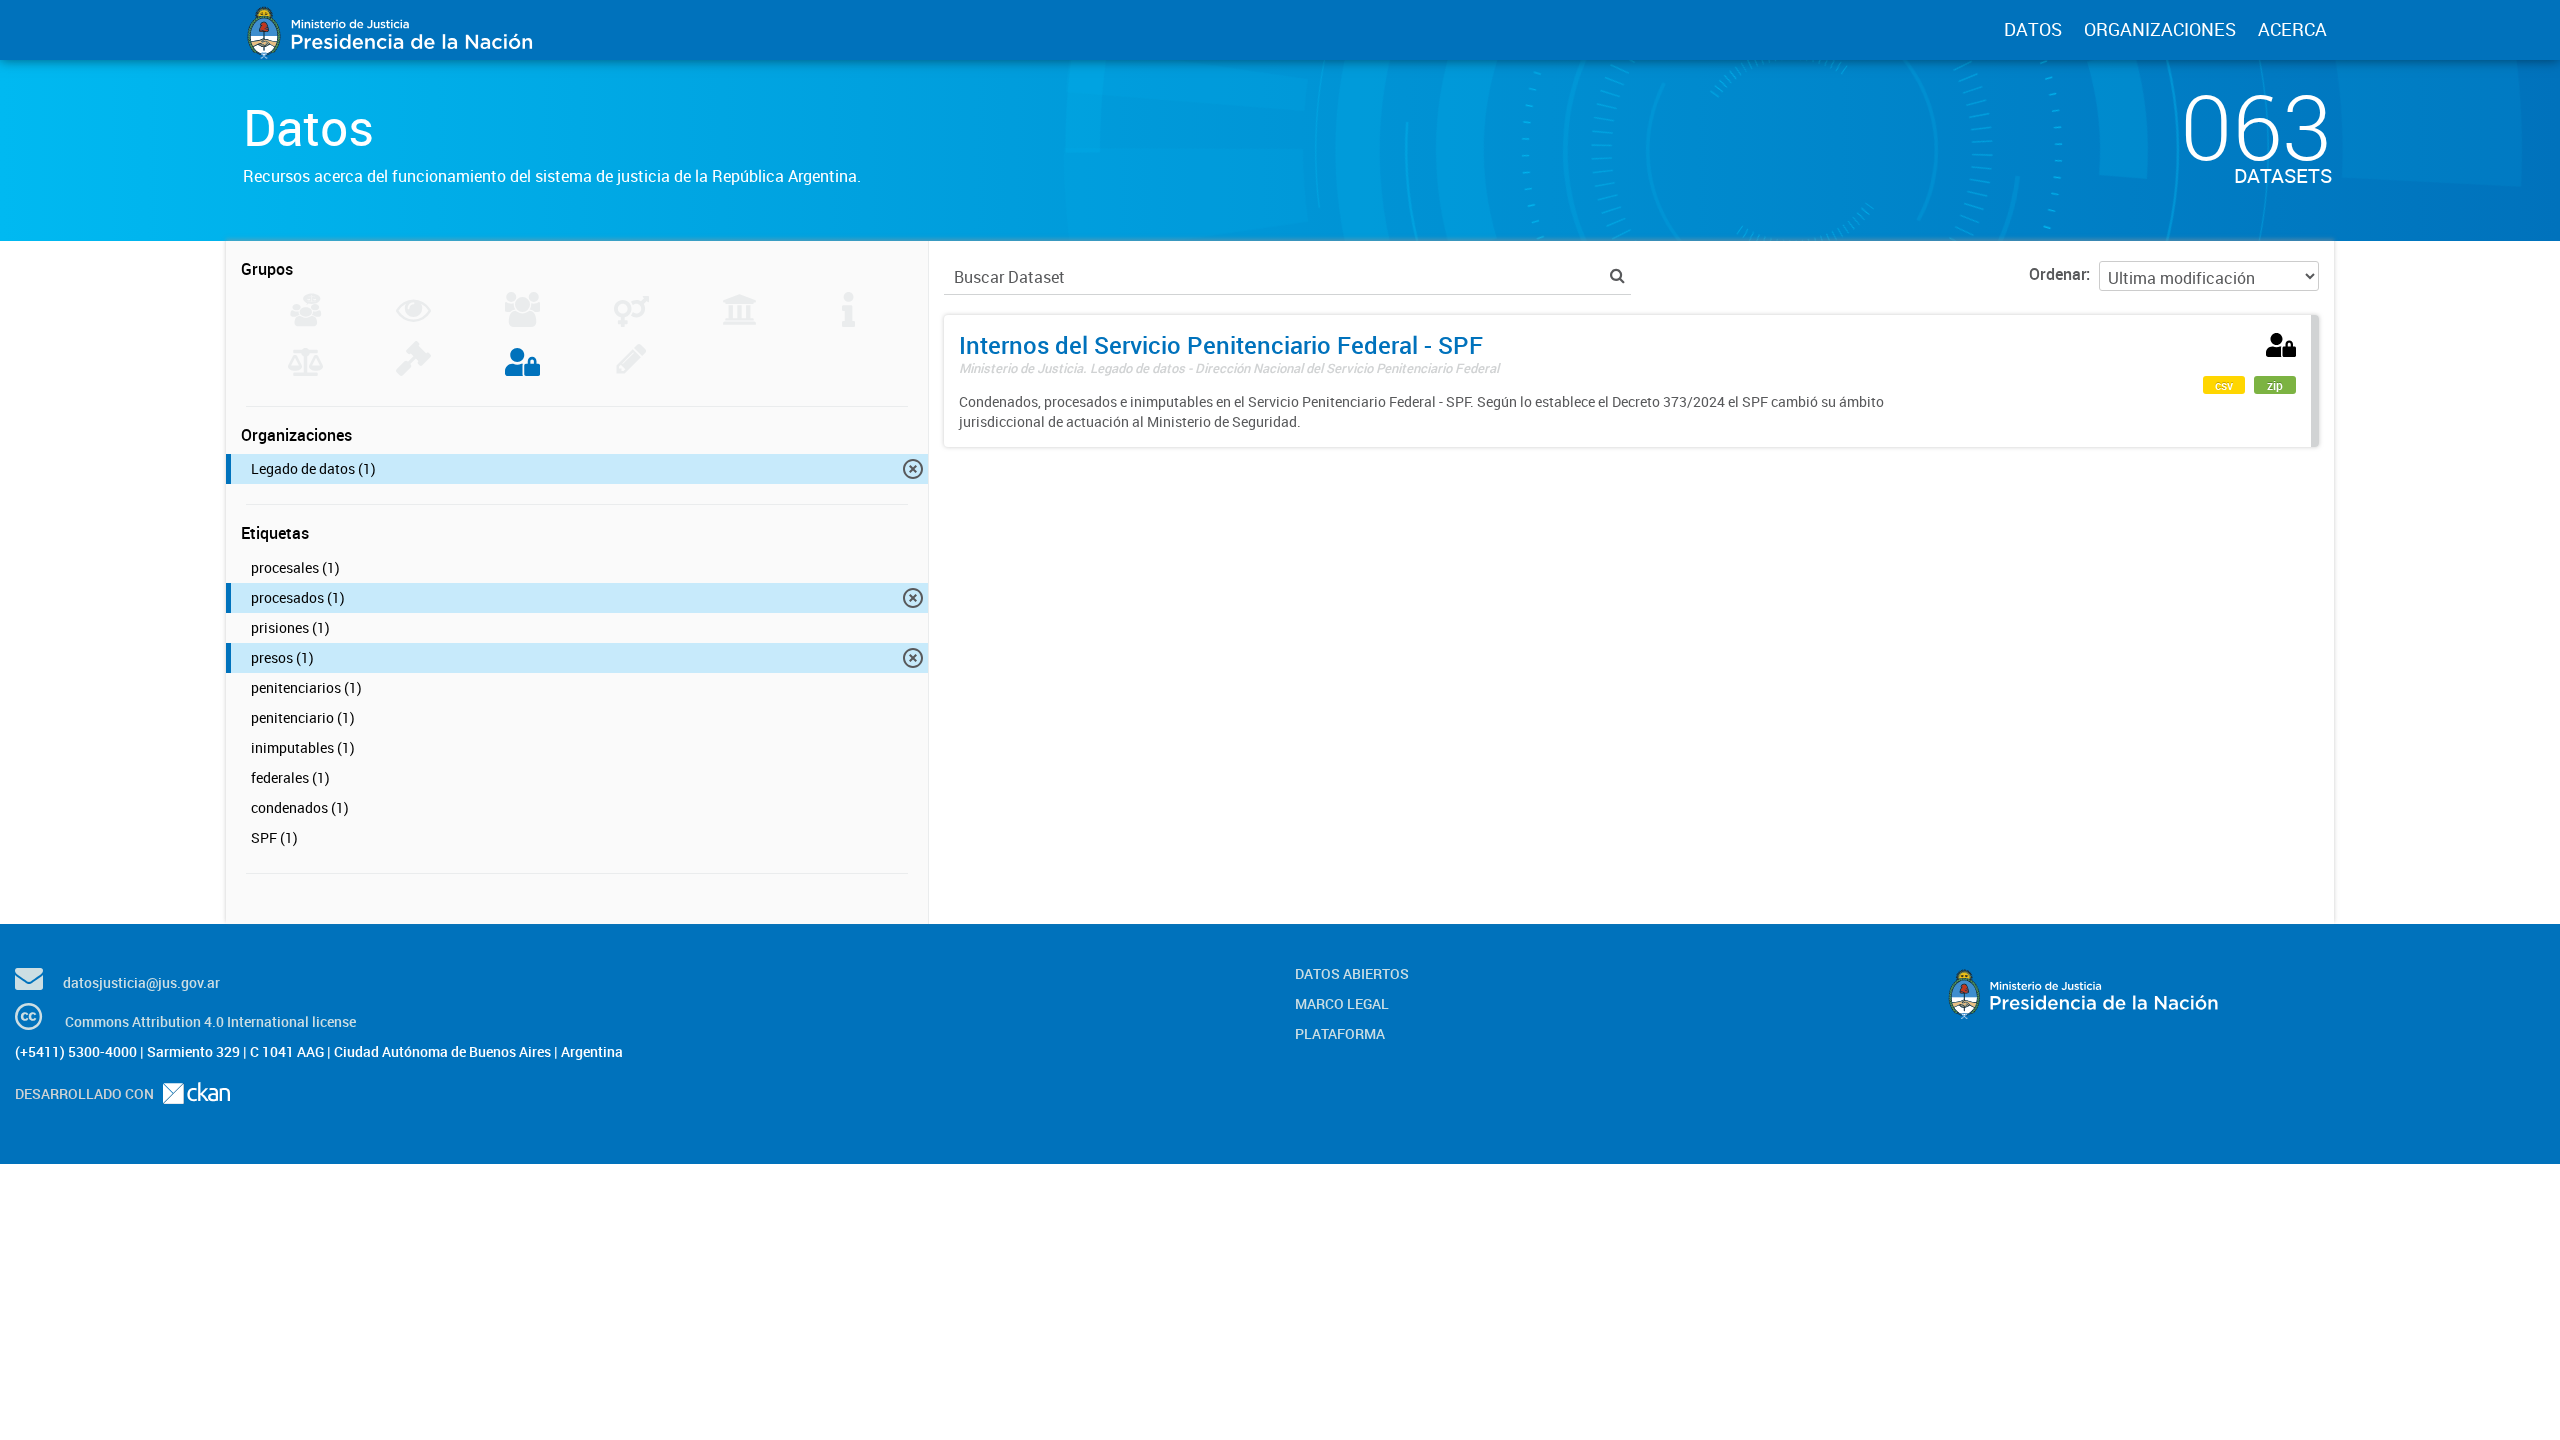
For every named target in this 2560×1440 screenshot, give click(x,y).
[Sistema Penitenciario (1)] (522, 370)
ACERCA (2292, 29)
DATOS (2033, 29)
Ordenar (2057, 274)
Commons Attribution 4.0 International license (210, 1021)
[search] (1617, 275)
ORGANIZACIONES (2160, 29)
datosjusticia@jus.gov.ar (141, 982)
